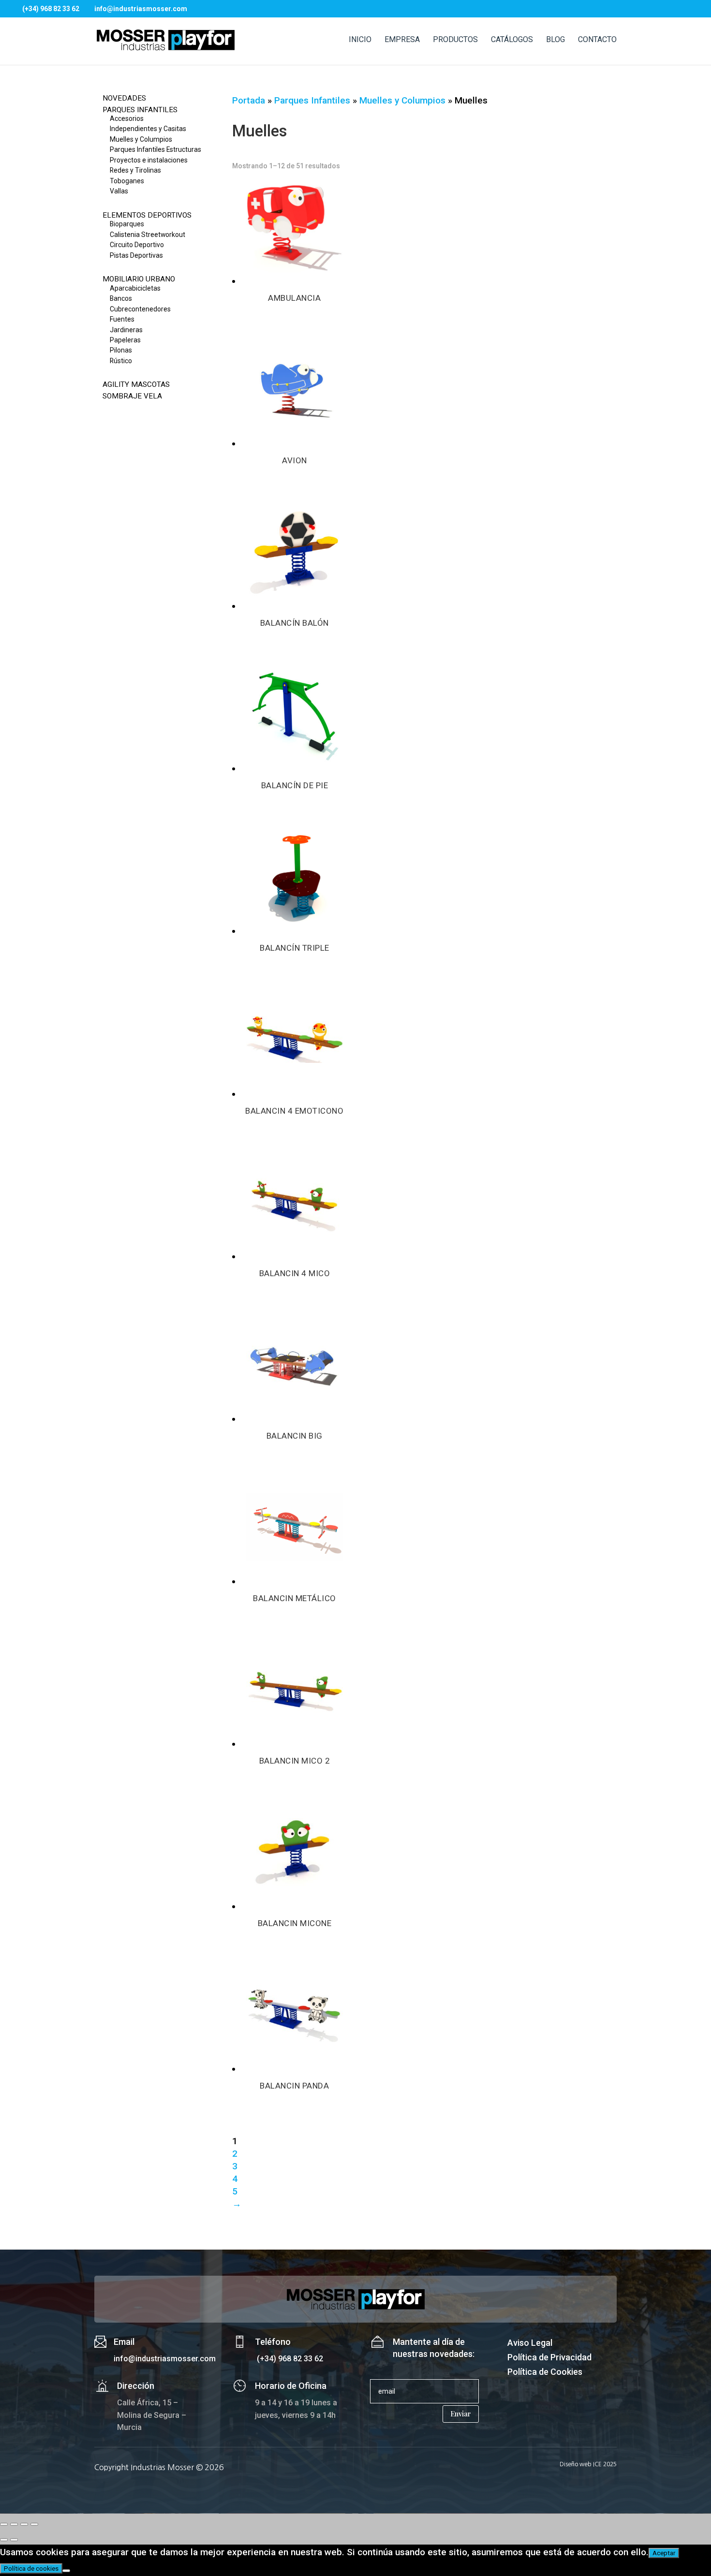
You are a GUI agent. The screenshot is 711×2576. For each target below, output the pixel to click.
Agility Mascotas (136, 384)
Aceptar (664, 2553)
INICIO (360, 40)
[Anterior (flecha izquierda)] (4, 2540)
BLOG (555, 40)
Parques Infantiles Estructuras (156, 149)
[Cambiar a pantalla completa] (14, 2524)
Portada (249, 100)
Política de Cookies (545, 2373)
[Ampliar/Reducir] (4, 2524)
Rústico (121, 361)
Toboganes (127, 181)
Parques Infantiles (140, 110)
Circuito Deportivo (137, 245)
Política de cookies (31, 2569)
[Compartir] (24, 2524)
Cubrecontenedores (140, 309)
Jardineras (126, 330)
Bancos (121, 298)
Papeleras (125, 340)
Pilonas (121, 350)
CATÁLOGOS (512, 40)
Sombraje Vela (132, 396)
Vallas (119, 191)
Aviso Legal (530, 2344)
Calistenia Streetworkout (148, 235)
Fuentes (122, 319)
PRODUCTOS (455, 40)
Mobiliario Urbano (139, 279)
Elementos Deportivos (147, 215)
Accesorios (127, 118)
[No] (66, 2571)
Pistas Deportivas (136, 255)
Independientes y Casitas (148, 129)
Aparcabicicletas (135, 288)
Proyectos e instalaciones (149, 160)
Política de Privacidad (549, 2358)
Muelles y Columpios (141, 139)
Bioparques (127, 224)
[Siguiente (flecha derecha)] (14, 2540)
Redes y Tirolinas (135, 170)
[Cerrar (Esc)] (34, 2524)
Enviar (461, 2414)
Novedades (124, 98)
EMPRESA (402, 40)
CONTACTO (597, 40)
